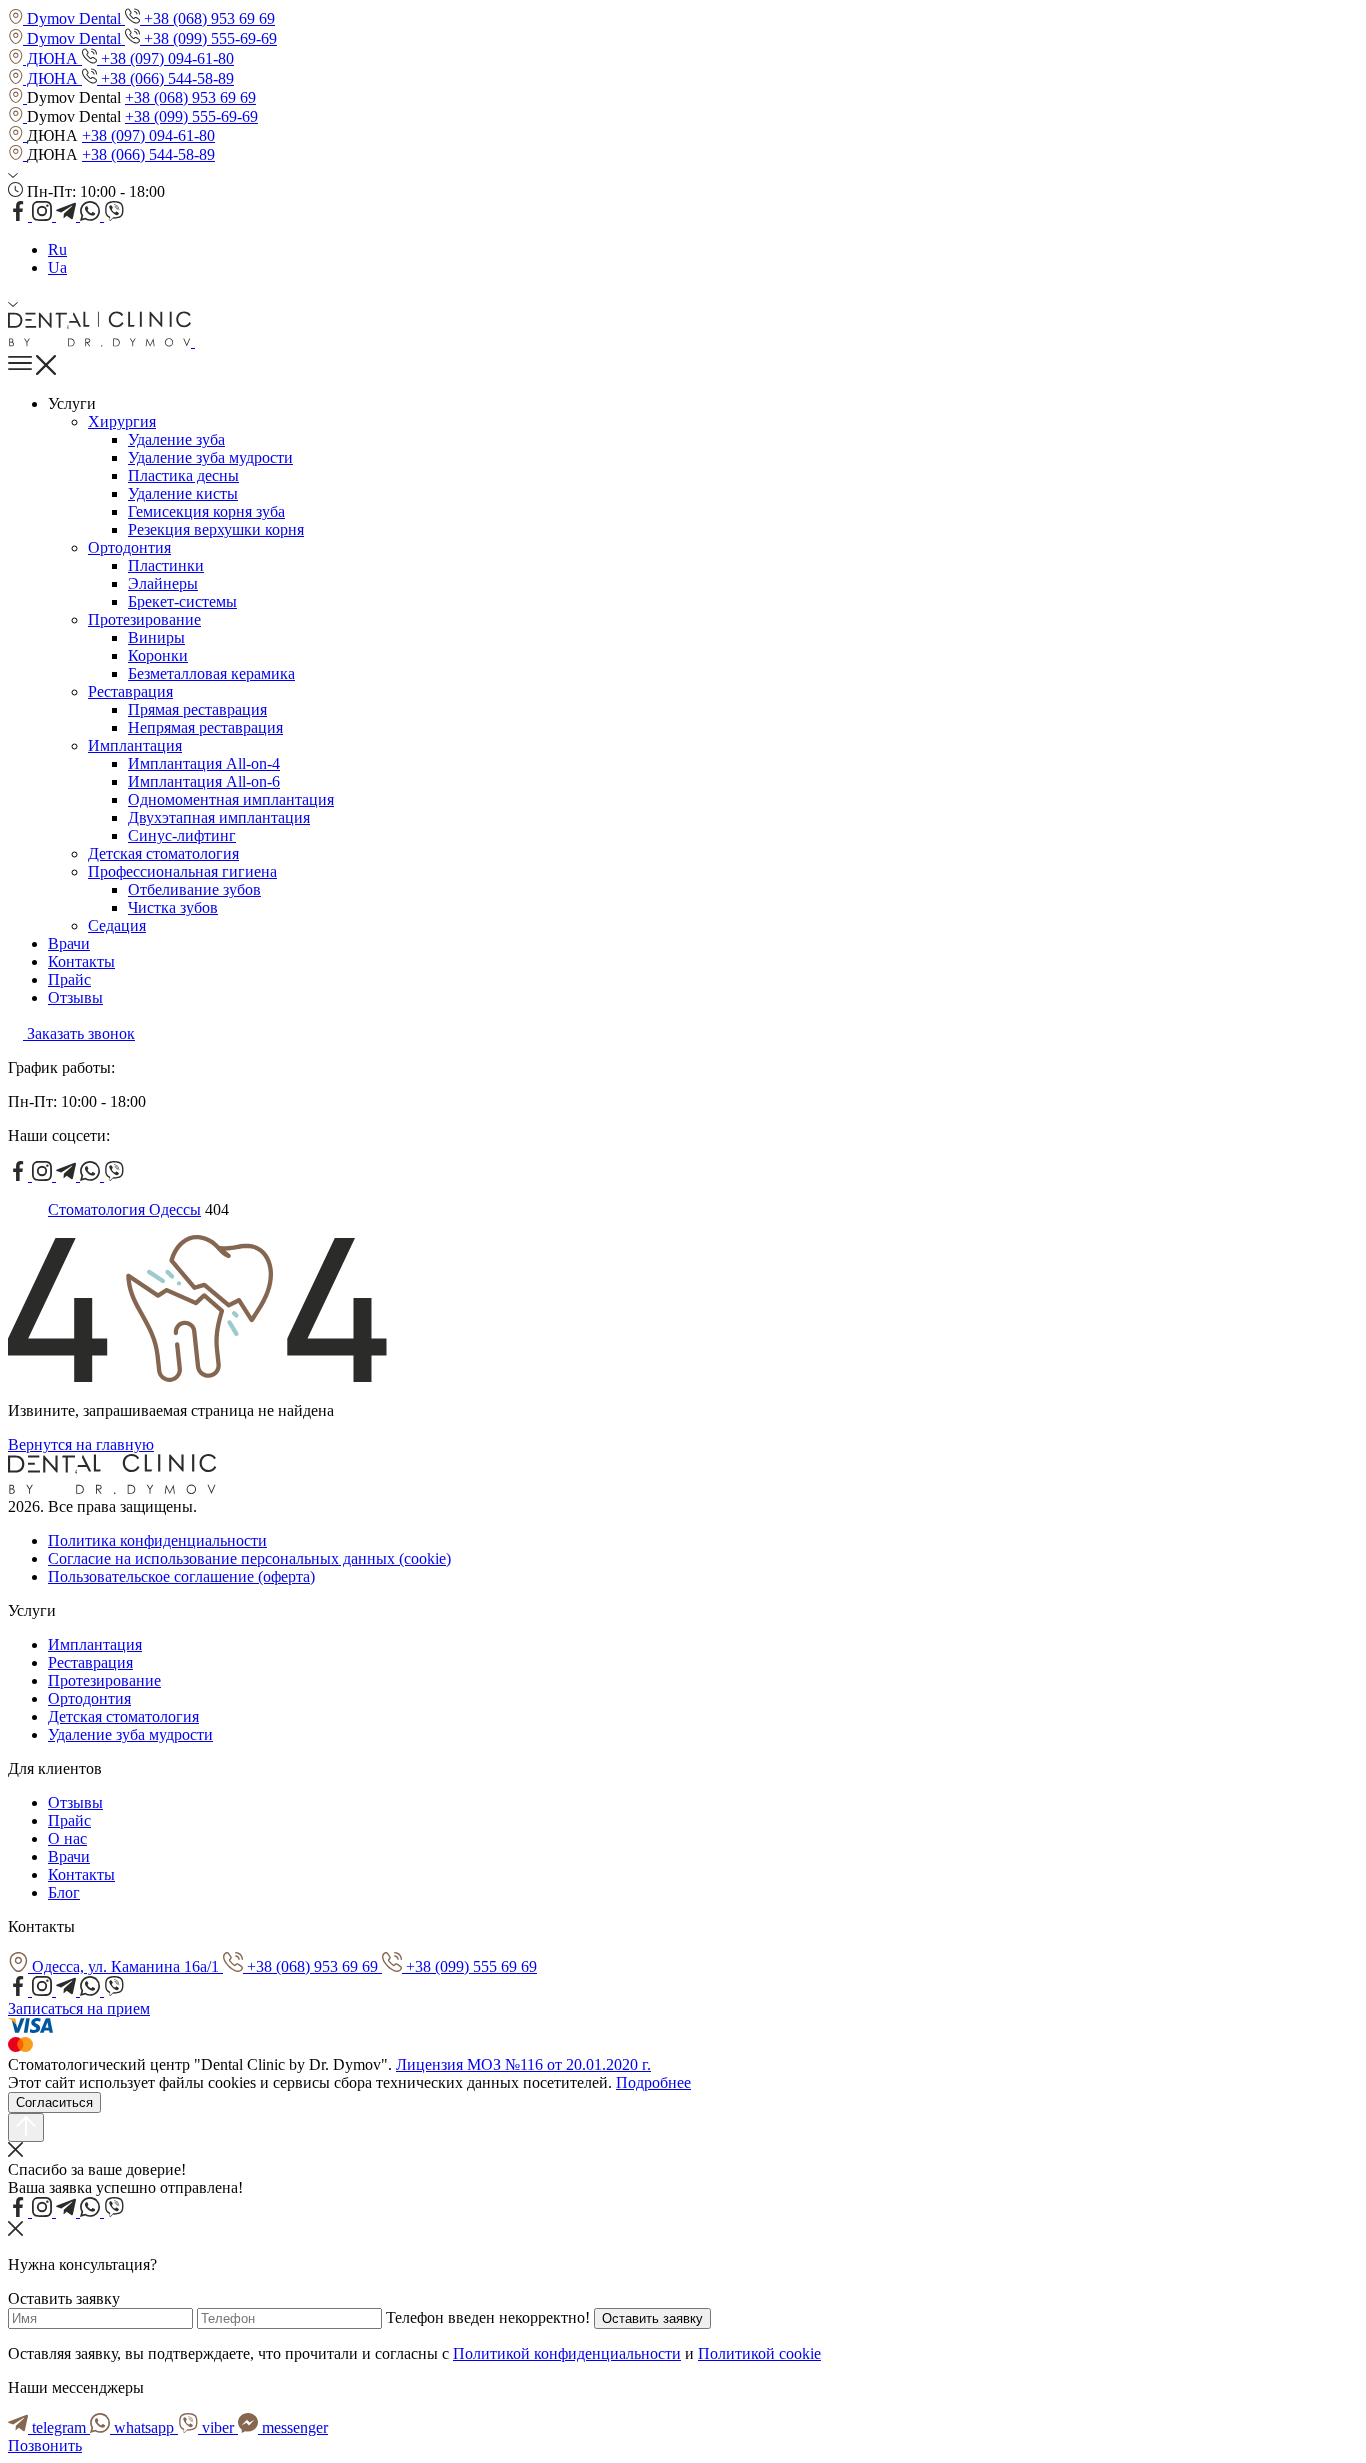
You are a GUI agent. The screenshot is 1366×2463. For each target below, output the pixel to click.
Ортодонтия (129, 547)
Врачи (69, 943)
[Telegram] (68, 215)
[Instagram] (44, 215)
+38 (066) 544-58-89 (165, 78)
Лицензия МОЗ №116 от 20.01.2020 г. (523, 2064)
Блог (64, 1892)
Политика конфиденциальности (157, 1540)
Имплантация (135, 745)
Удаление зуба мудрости (210, 457)
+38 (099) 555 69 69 (469, 1966)
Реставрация (130, 691)
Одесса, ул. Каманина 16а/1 (125, 1966)
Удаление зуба (176, 439)
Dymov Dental (74, 18)
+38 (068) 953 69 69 (207, 18)
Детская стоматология (163, 853)
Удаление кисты (183, 493)
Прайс (69, 979)
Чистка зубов (173, 907)
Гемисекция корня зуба (206, 511)
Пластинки (166, 565)
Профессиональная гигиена (182, 871)
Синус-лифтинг (182, 835)
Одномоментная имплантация (231, 799)
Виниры (156, 637)
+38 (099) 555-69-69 (208, 38)
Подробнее (653, 2082)
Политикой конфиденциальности (567, 2353)
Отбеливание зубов (194, 889)
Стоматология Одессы (124, 1209)
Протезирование (144, 619)
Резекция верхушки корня (216, 529)
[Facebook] (20, 215)
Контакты (81, 961)
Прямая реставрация (197, 709)
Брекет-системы (182, 601)
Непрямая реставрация (205, 727)
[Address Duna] (17, 135)
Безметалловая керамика (211, 673)
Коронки (158, 655)
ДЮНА (52, 58)
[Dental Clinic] (101, 341)
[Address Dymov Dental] (17, 97)
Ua (57, 267)
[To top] (26, 2127)
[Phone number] (202, 341)
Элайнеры (163, 583)
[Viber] (114, 215)
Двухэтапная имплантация (219, 817)
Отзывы (75, 997)
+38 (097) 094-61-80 (165, 58)
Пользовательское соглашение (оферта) (181, 1576)
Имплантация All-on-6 (204, 781)
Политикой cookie (759, 2353)
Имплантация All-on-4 (204, 763)
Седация (117, 925)
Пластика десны (183, 475)
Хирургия (122, 421)
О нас (67, 1838)
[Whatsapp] (92, 215)
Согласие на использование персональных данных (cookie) (249, 1558)
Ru (57, 249)
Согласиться (54, 2102)
